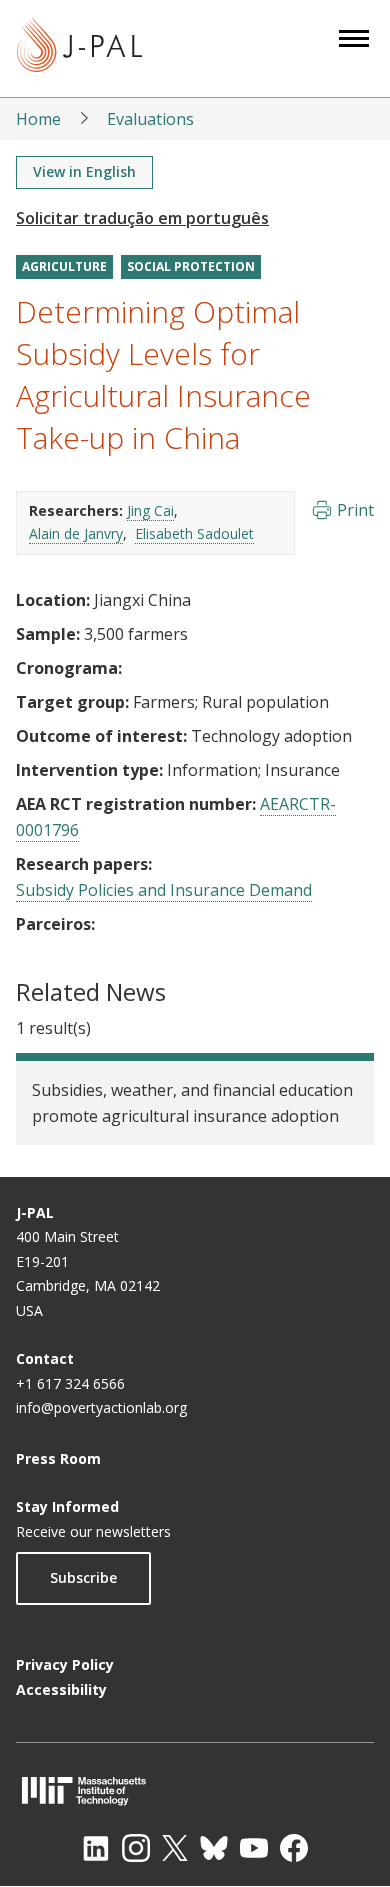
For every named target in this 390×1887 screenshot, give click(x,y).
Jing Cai (150, 510)
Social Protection (191, 266)
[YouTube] (254, 1848)
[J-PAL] (79, 48)
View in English (84, 171)
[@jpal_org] (136, 1848)
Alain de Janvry (76, 533)
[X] (175, 1848)
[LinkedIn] (96, 1848)
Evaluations (150, 119)
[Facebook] (294, 1848)
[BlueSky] (214, 1848)
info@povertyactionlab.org (101, 1407)
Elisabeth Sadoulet (194, 533)
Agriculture (64, 266)
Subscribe (83, 1577)
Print (355, 510)
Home (38, 119)
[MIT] (195, 1790)
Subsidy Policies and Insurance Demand (164, 890)
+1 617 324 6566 (70, 1383)
